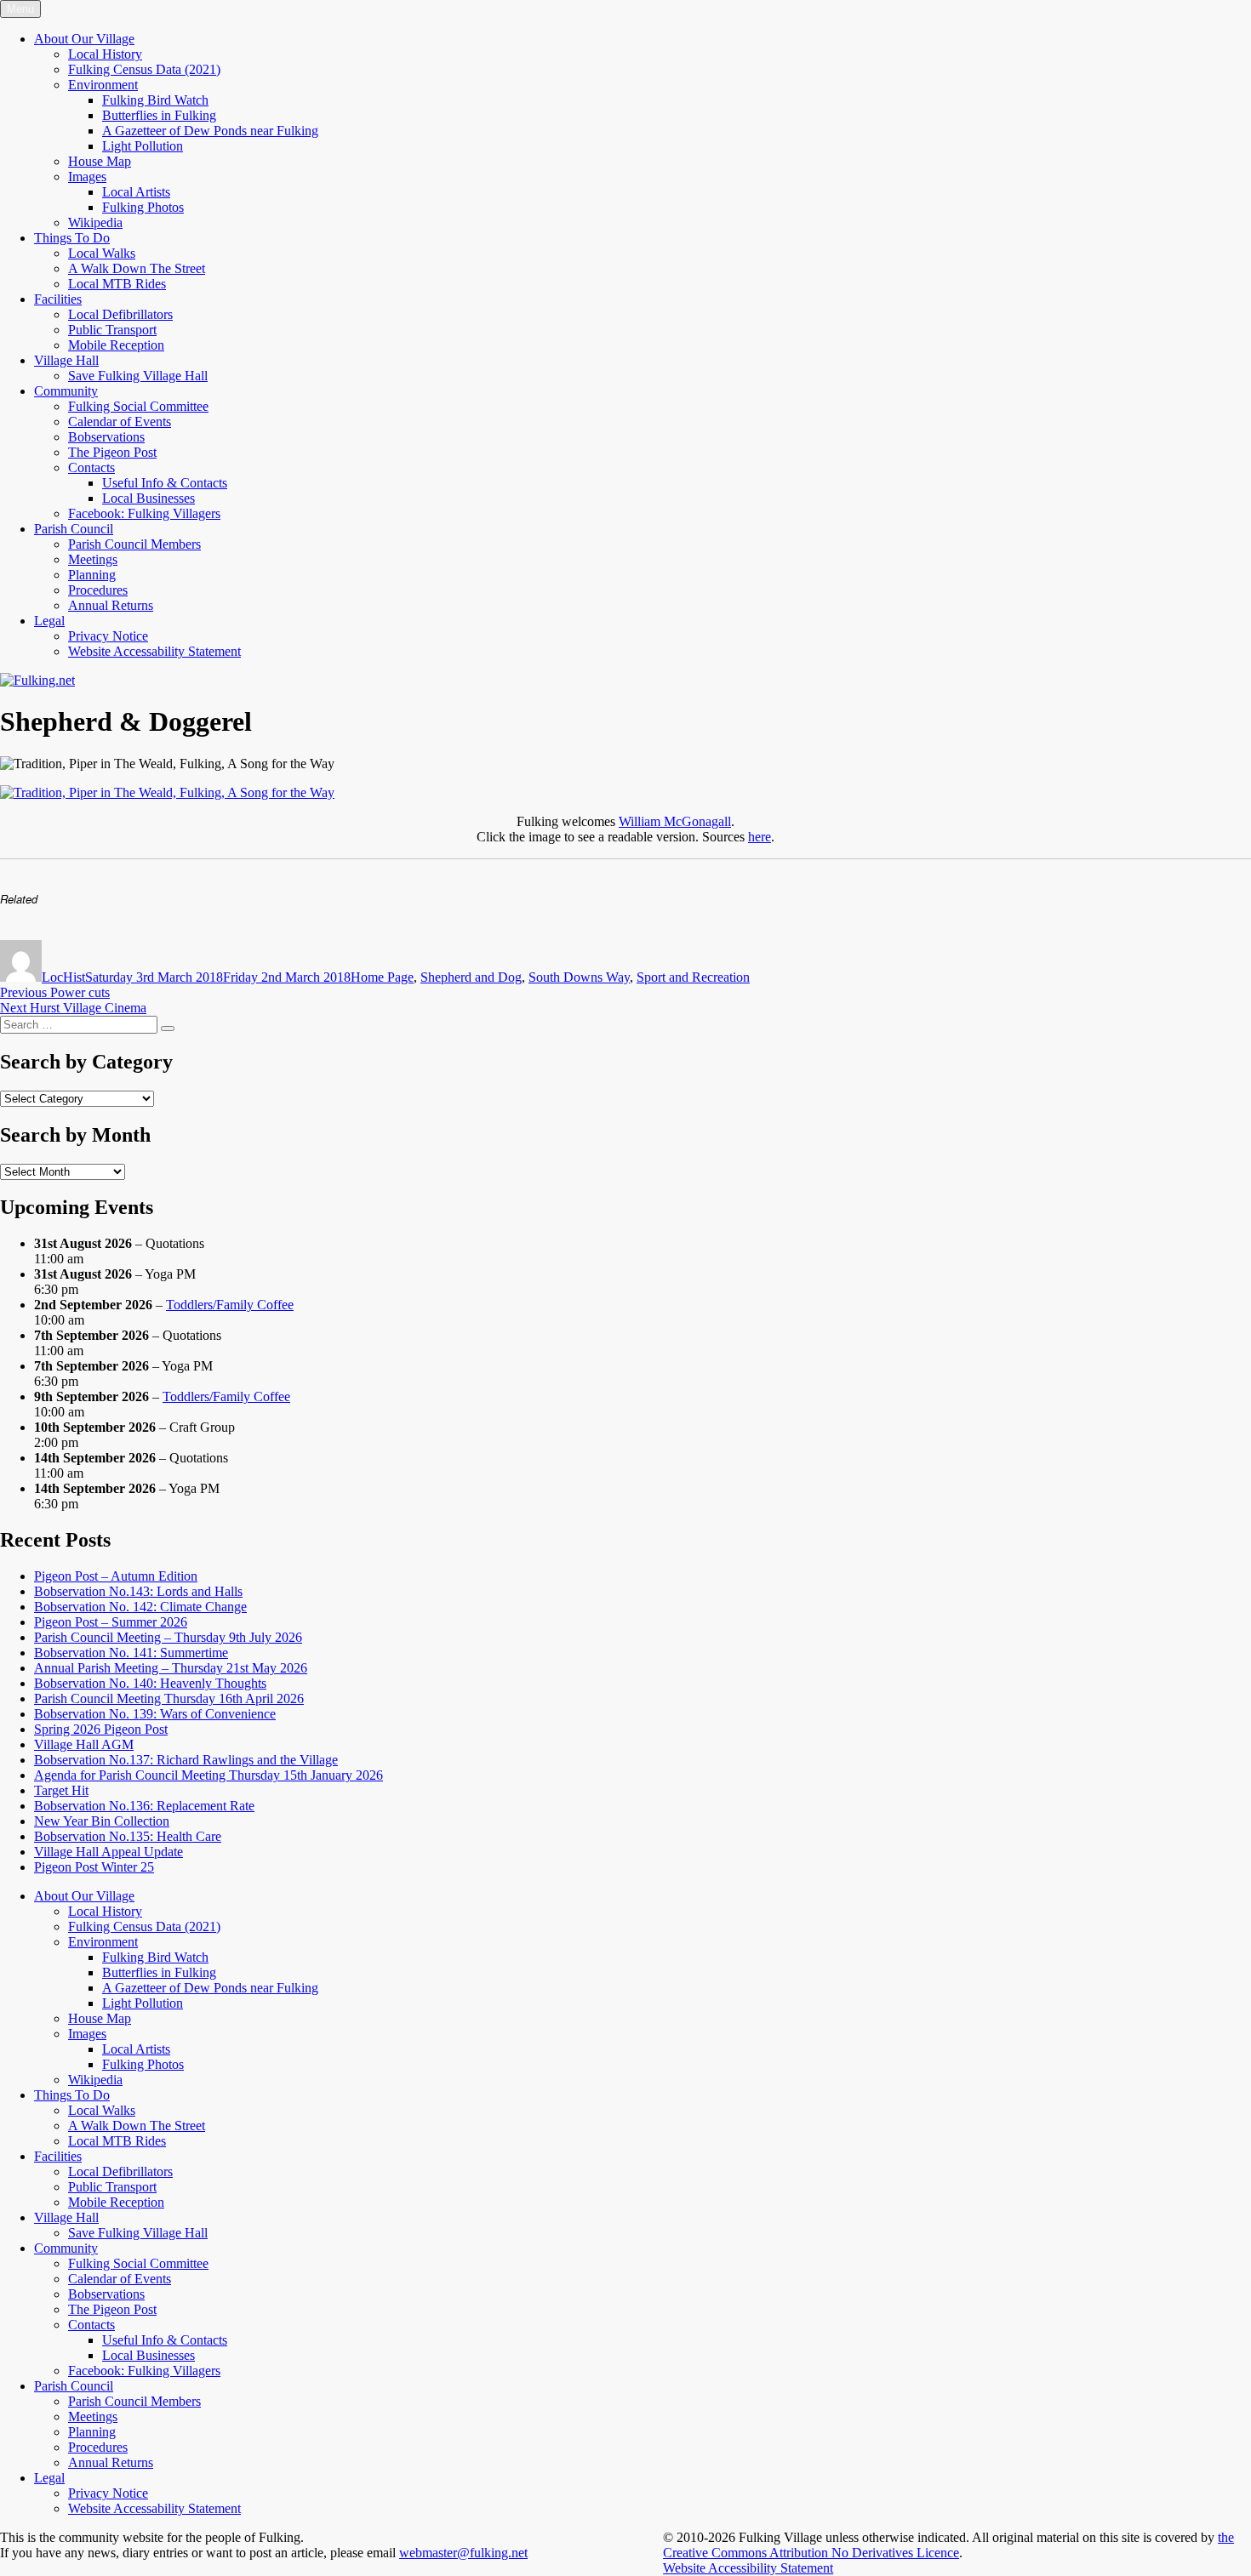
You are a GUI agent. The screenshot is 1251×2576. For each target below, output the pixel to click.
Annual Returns (111, 605)
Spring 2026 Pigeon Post (101, 1729)
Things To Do (72, 238)
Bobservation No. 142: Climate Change (140, 1607)
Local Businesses (149, 498)
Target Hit (61, 1790)
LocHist (63, 977)
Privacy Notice (108, 636)
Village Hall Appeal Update (109, 1852)
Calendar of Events (120, 422)
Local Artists (136, 192)
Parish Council (74, 529)
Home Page (382, 977)
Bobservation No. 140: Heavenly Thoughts (150, 1683)
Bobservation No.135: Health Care (128, 1836)
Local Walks (102, 253)
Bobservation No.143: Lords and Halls (138, 1591)
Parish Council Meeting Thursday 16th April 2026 (169, 1698)
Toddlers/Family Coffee (230, 1305)
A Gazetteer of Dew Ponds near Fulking (210, 131)
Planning (92, 575)
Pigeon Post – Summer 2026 (111, 1622)
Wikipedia (95, 222)
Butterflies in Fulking (159, 115)
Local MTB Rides (117, 284)
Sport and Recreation (693, 977)
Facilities (58, 299)
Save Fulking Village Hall (138, 376)
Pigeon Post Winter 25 (94, 1867)
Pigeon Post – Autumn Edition (116, 1576)
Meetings (93, 559)
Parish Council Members (134, 544)
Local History (105, 54)
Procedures (98, 590)
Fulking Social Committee (138, 406)
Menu (20, 9)
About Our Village (84, 39)
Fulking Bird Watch (155, 100)
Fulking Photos (143, 207)
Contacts (91, 467)
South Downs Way (579, 977)
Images (87, 177)
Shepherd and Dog (471, 977)
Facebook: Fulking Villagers (144, 513)
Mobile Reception (116, 345)
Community (66, 391)
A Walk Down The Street (137, 268)
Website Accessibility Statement (748, 2568)
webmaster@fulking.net (463, 2553)
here (760, 837)
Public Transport (112, 330)
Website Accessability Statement (154, 651)
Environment (103, 85)
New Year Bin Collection (102, 1821)
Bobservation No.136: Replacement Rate (144, 1806)
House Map (100, 161)
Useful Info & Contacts (165, 483)
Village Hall (66, 360)
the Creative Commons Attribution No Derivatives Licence (948, 2545)
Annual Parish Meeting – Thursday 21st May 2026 (171, 1668)
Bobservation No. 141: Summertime (131, 1653)
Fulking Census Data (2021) (144, 69)
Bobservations (106, 437)
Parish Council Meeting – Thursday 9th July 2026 (168, 1637)
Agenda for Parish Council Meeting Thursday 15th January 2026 (208, 1775)
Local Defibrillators (120, 314)
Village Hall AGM (84, 1744)
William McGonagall (675, 821)
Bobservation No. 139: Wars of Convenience (155, 1714)
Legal (49, 621)
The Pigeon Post (112, 452)
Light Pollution (143, 146)
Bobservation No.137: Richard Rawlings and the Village (186, 1760)
